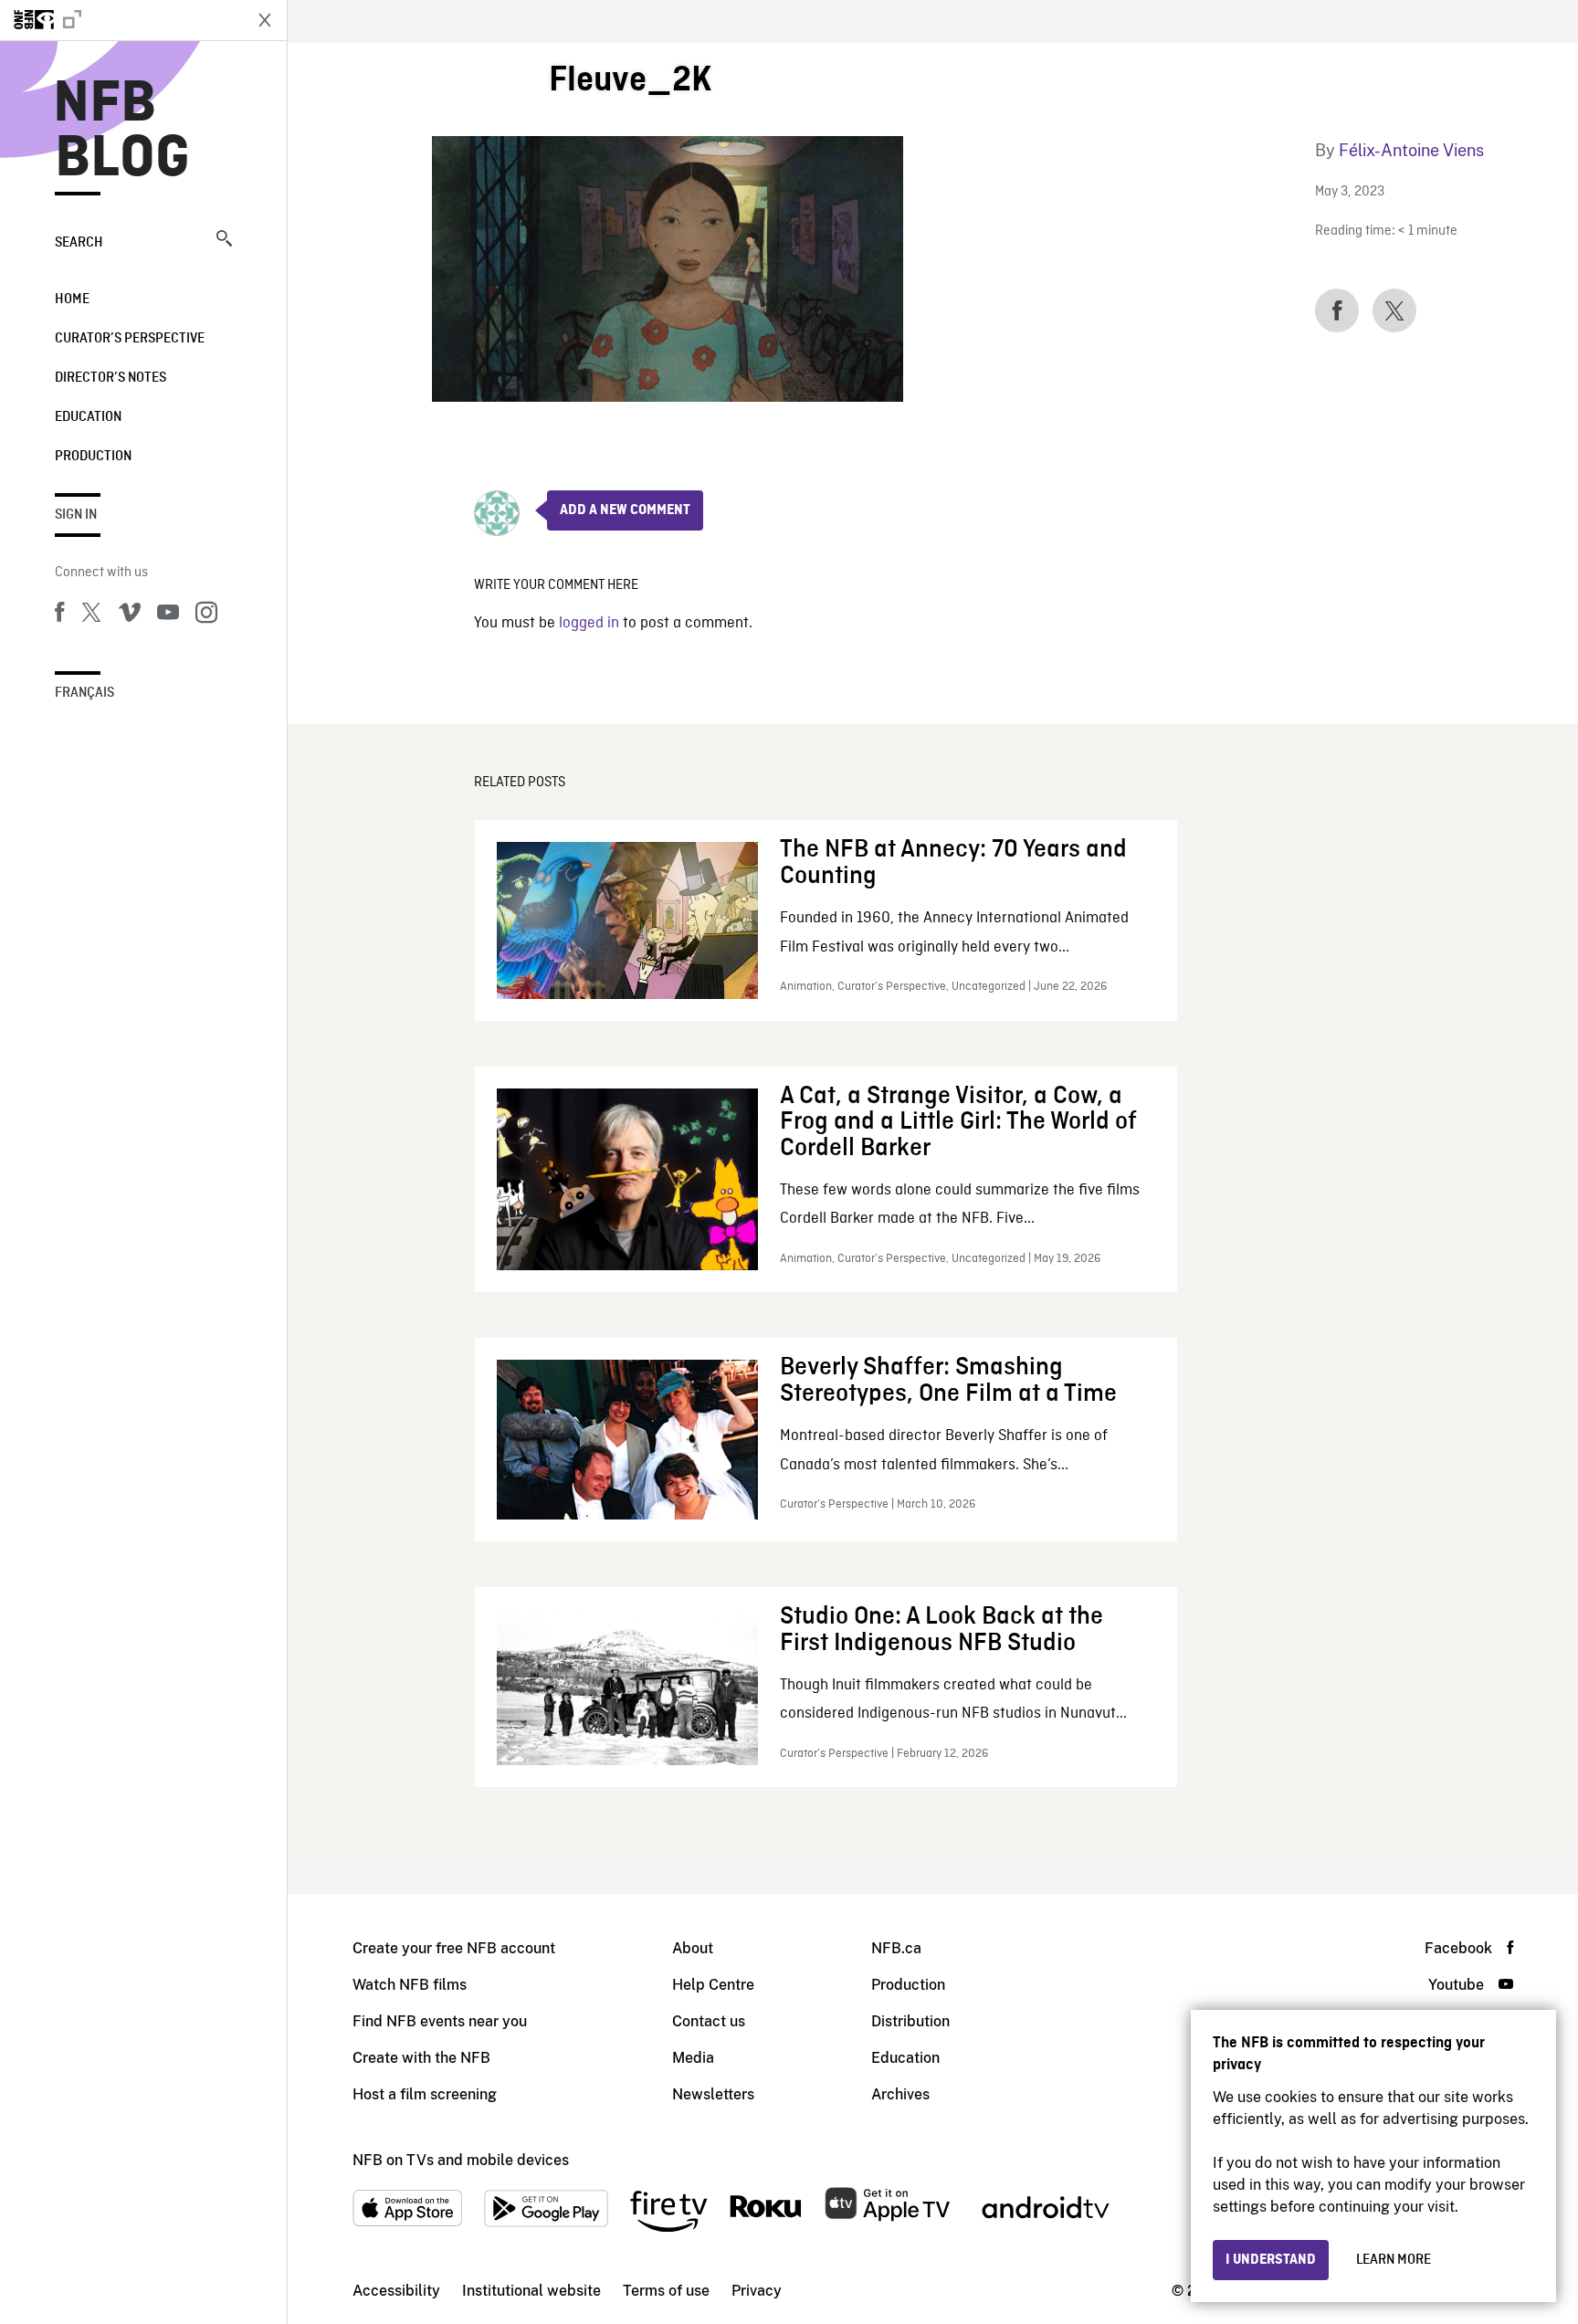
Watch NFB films (410, 1985)
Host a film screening (425, 2094)
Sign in (76, 515)
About (693, 1948)
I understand (1271, 2260)
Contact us (709, 2021)
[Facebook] (59, 615)
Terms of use (666, 2291)
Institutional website (531, 2291)
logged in (589, 623)
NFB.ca (896, 1948)
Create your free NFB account (454, 1948)
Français (84, 693)
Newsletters (713, 2094)
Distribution (910, 2021)
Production (93, 457)
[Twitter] (91, 615)
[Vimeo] (130, 615)
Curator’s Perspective (130, 339)
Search (79, 243)
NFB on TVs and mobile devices (461, 2160)
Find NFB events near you (440, 2021)
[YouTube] (168, 615)
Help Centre (713, 1985)
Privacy (757, 2291)
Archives (900, 2094)
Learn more (1394, 2260)
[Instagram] (206, 615)
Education (88, 417)
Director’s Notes (110, 378)
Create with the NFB (421, 2058)
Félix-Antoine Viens (1411, 150)
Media (693, 2058)
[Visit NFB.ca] (121, 20)
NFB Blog (122, 131)
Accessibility (396, 2291)
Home (72, 300)
